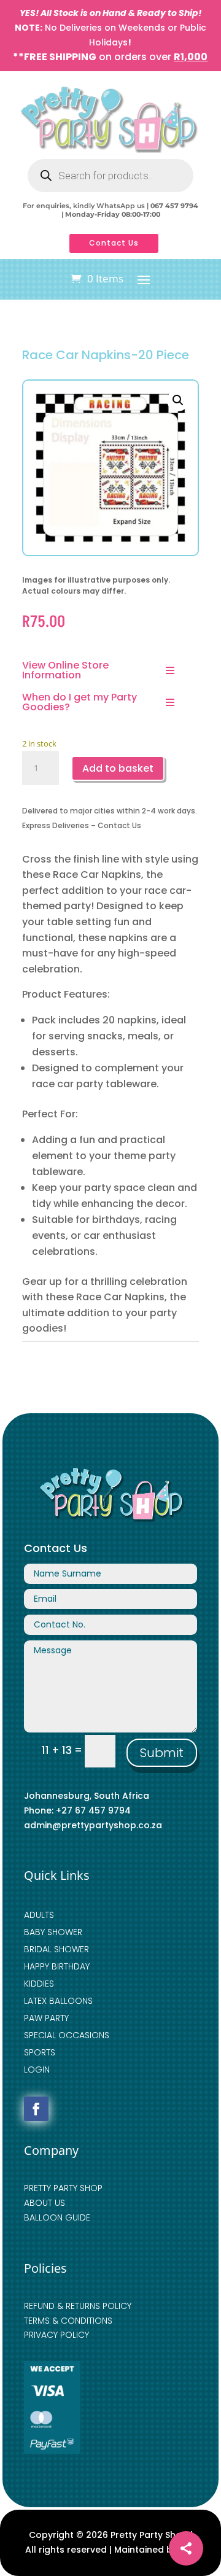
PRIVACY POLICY (56, 2335)
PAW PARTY (46, 2018)
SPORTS (40, 2052)
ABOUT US (45, 2203)
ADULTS (39, 1915)
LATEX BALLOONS (58, 2001)
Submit (162, 1753)
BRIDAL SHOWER (56, 1949)
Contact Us (114, 243)
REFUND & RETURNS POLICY (78, 2306)
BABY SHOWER (53, 1932)
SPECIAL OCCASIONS (67, 2035)
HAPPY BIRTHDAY (57, 1966)
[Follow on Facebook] (36, 2109)
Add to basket (118, 768)
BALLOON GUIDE (57, 2217)
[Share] (186, 2548)
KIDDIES (39, 1984)
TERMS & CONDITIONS (68, 2321)
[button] (178, 400)
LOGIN (37, 2070)
